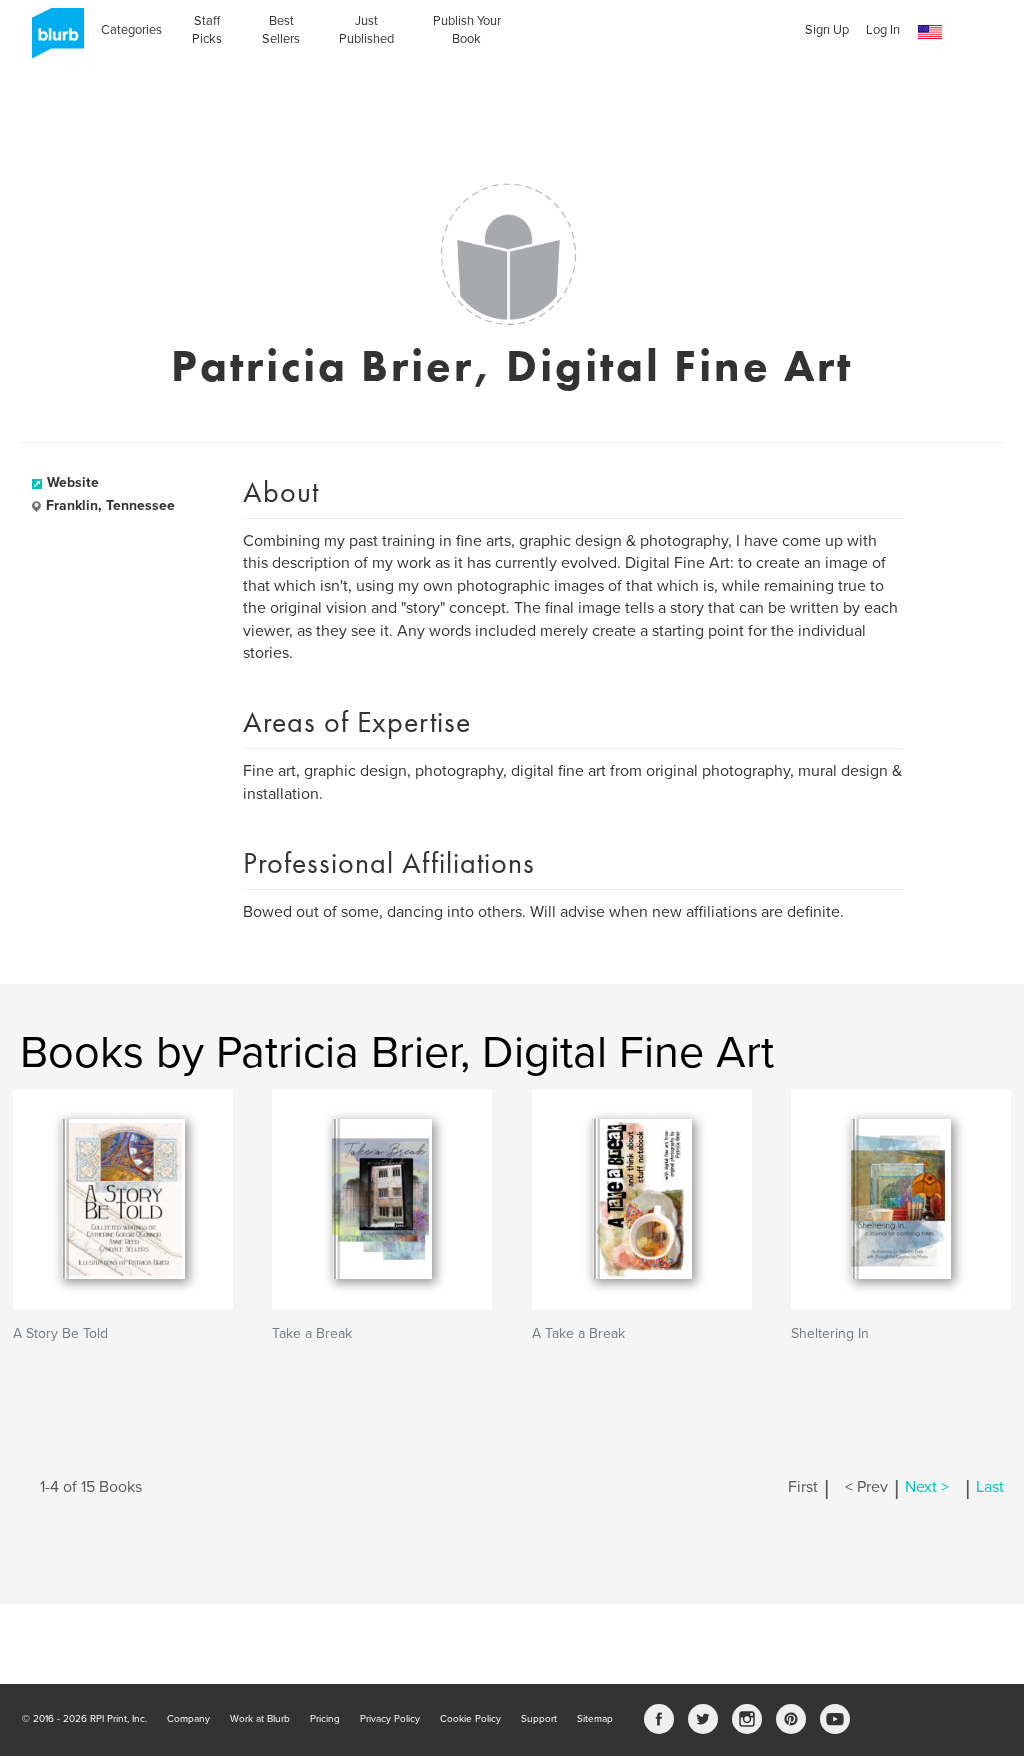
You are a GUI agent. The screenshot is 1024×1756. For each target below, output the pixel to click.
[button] (930, 32)
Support (539, 1719)
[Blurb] (52, 40)
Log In (883, 30)
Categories (131, 30)
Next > (927, 1487)
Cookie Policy (470, 1719)
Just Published (366, 30)
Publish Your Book (467, 30)
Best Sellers (281, 30)
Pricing (325, 1719)
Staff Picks (207, 30)
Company (188, 1719)
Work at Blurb (260, 1719)
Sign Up (827, 30)
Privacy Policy (390, 1719)
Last (990, 1487)
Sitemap (595, 1719)
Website (73, 482)
